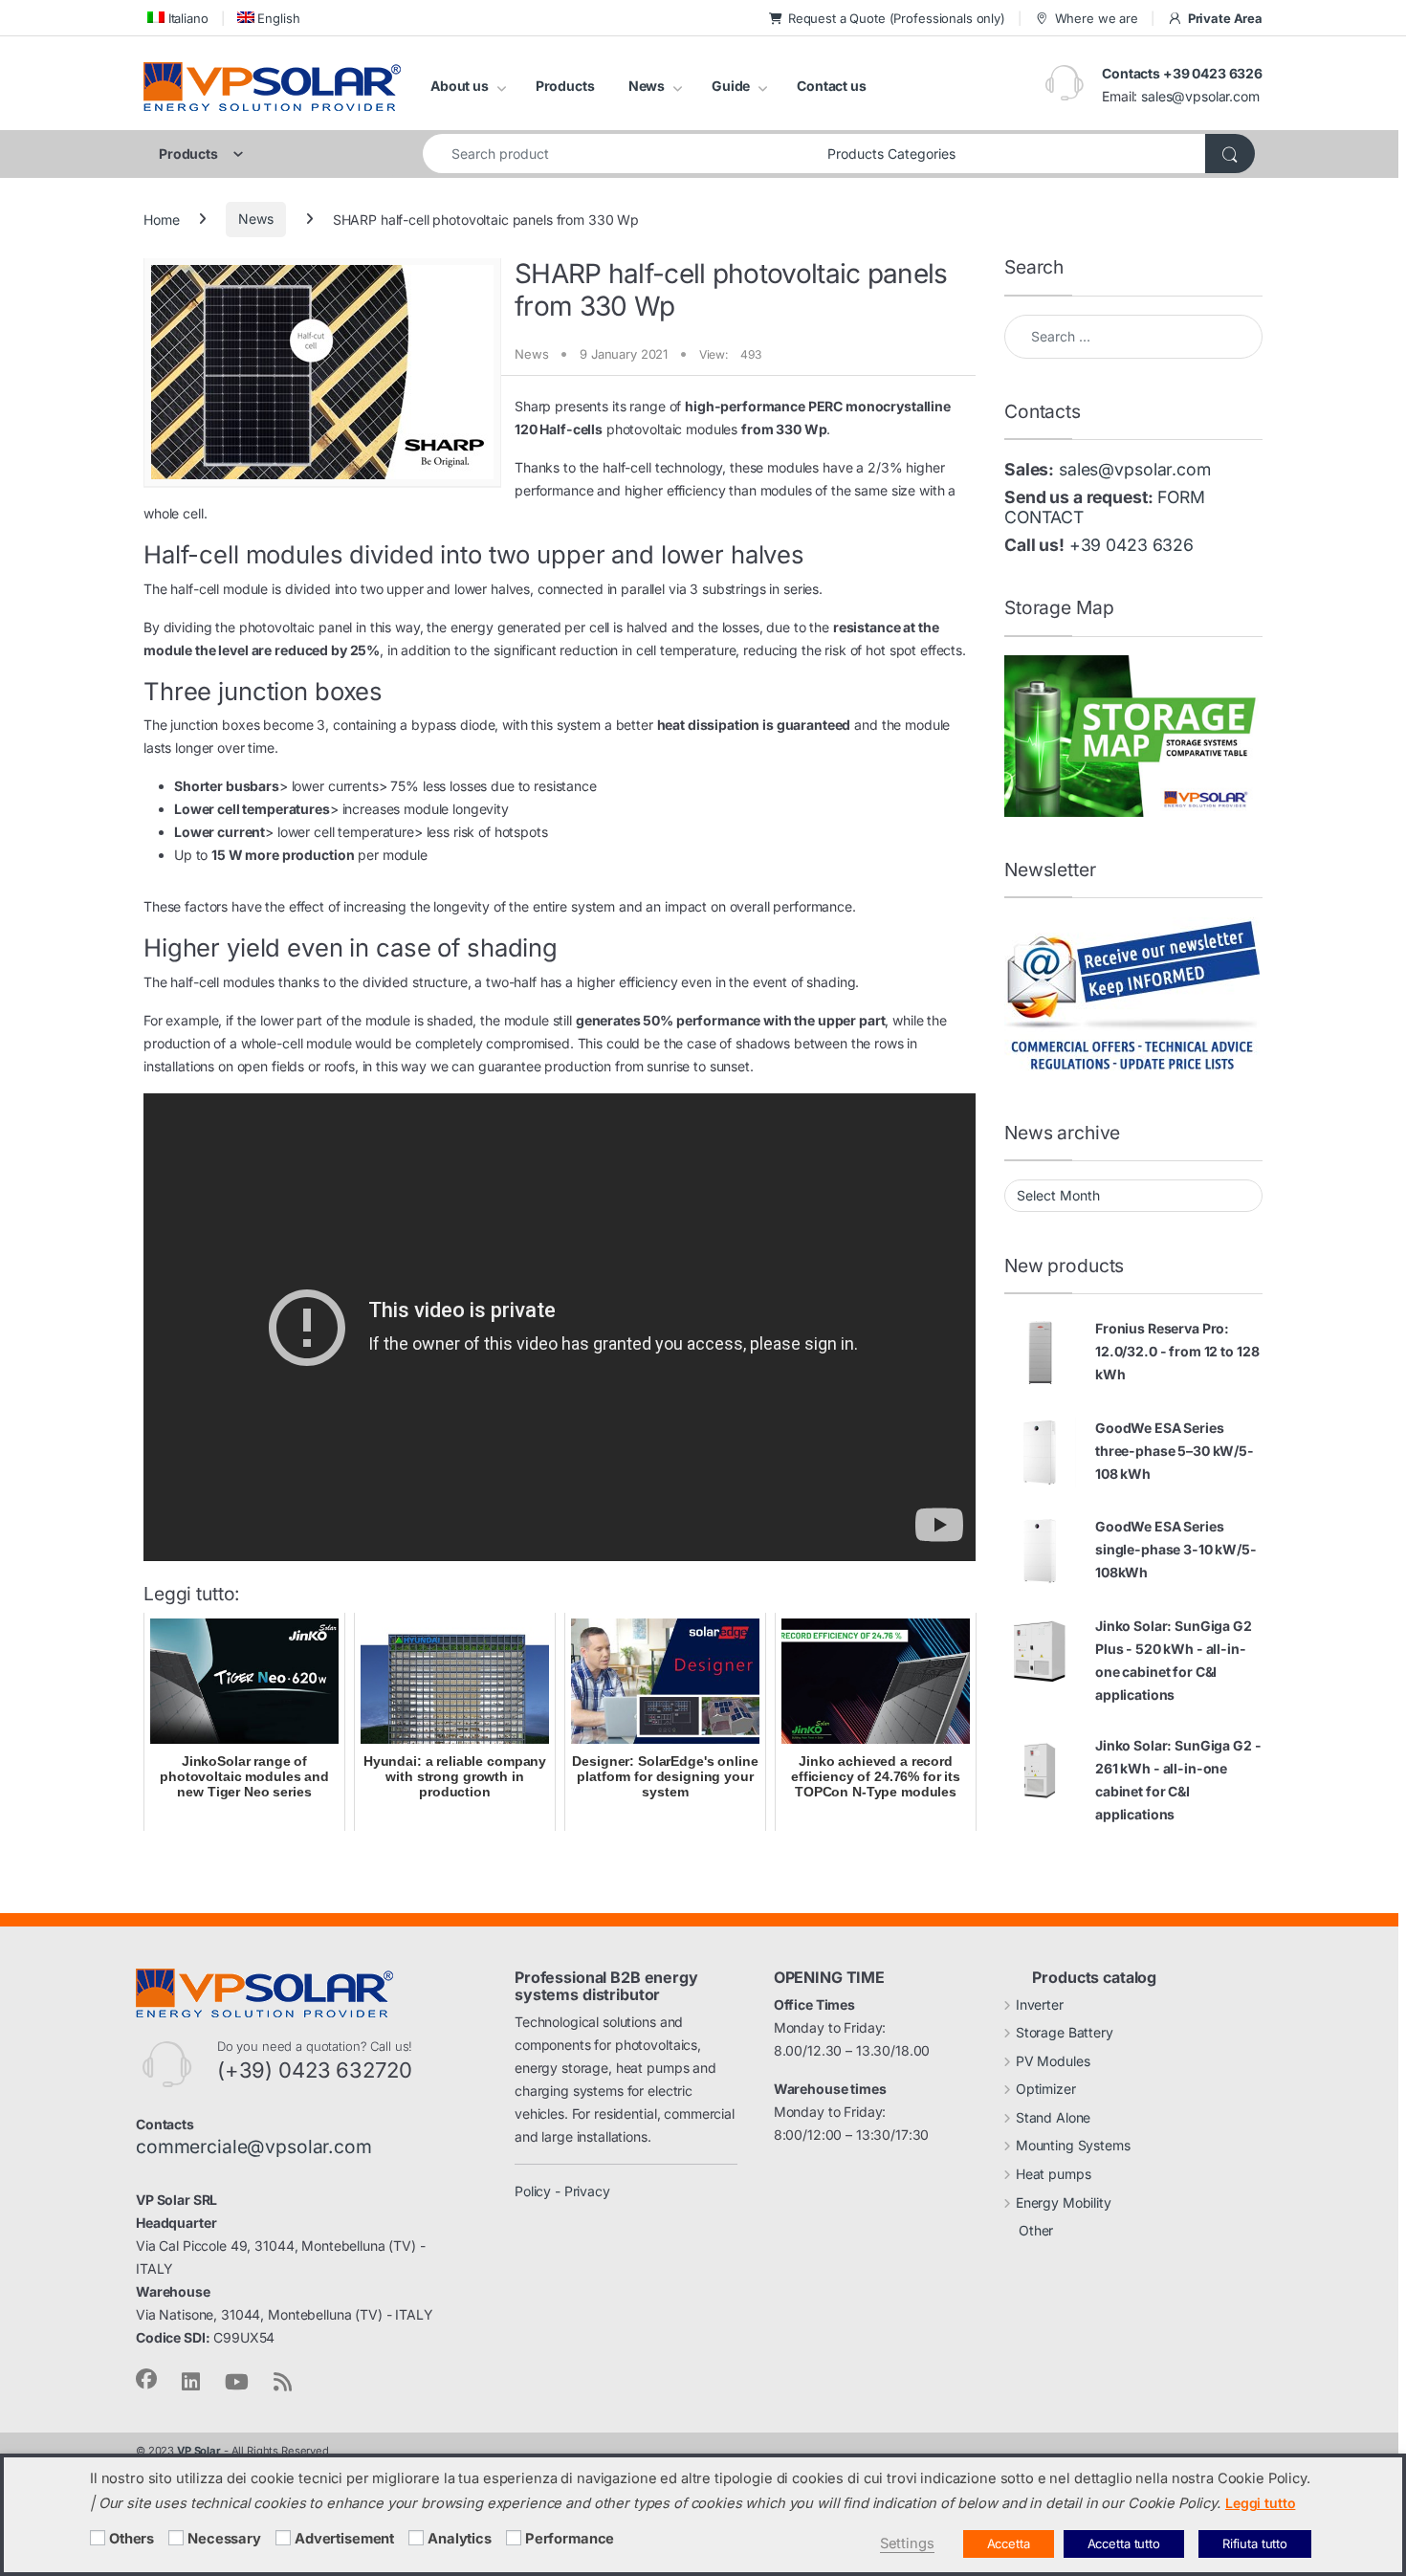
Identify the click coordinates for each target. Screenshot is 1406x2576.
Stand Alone (1053, 2117)
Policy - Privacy (562, 2191)
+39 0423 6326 (1131, 545)
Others (132, 2539)
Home (161, 219)
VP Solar (199, 2451)
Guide (731, 86)
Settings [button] (907, 2543)
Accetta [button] (1009, 2543)
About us (460, 86)
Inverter (1040, 2004)
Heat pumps (1054, 2174)
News (647, 86)
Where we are (1097, 18)
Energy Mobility (1064, 2202)
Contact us (832, 86)
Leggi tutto (1260, 2503)
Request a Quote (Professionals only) (897, 18)
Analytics (460, 2539)
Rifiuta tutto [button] (1255, 2543)
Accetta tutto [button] (1124, 2543)
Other (1036, 2230)
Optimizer (1046, 2089)
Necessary (224, 2539)
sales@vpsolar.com (1200, 96)
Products (565, 86)
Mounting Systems (1073, 2145)
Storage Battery (1065, 2032)
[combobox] (620, 154)
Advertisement (344, 2539)
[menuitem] (176, 18)
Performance (570, 2539)
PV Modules (1053, 2061)
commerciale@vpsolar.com (254, 2147)
